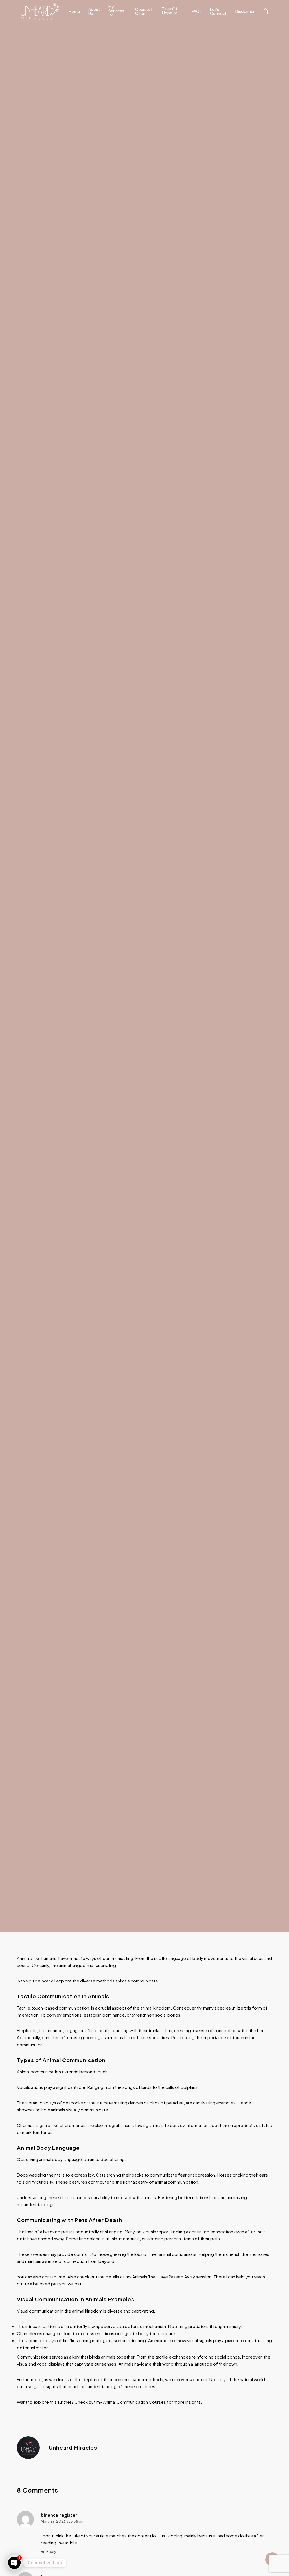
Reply (51, 2551)
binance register (59, 2515)
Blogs (144, 1019)
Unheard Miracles (73, 2448)
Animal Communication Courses (134, 2402)
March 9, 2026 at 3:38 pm (63, 2521)
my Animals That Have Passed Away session (168, 2277)
